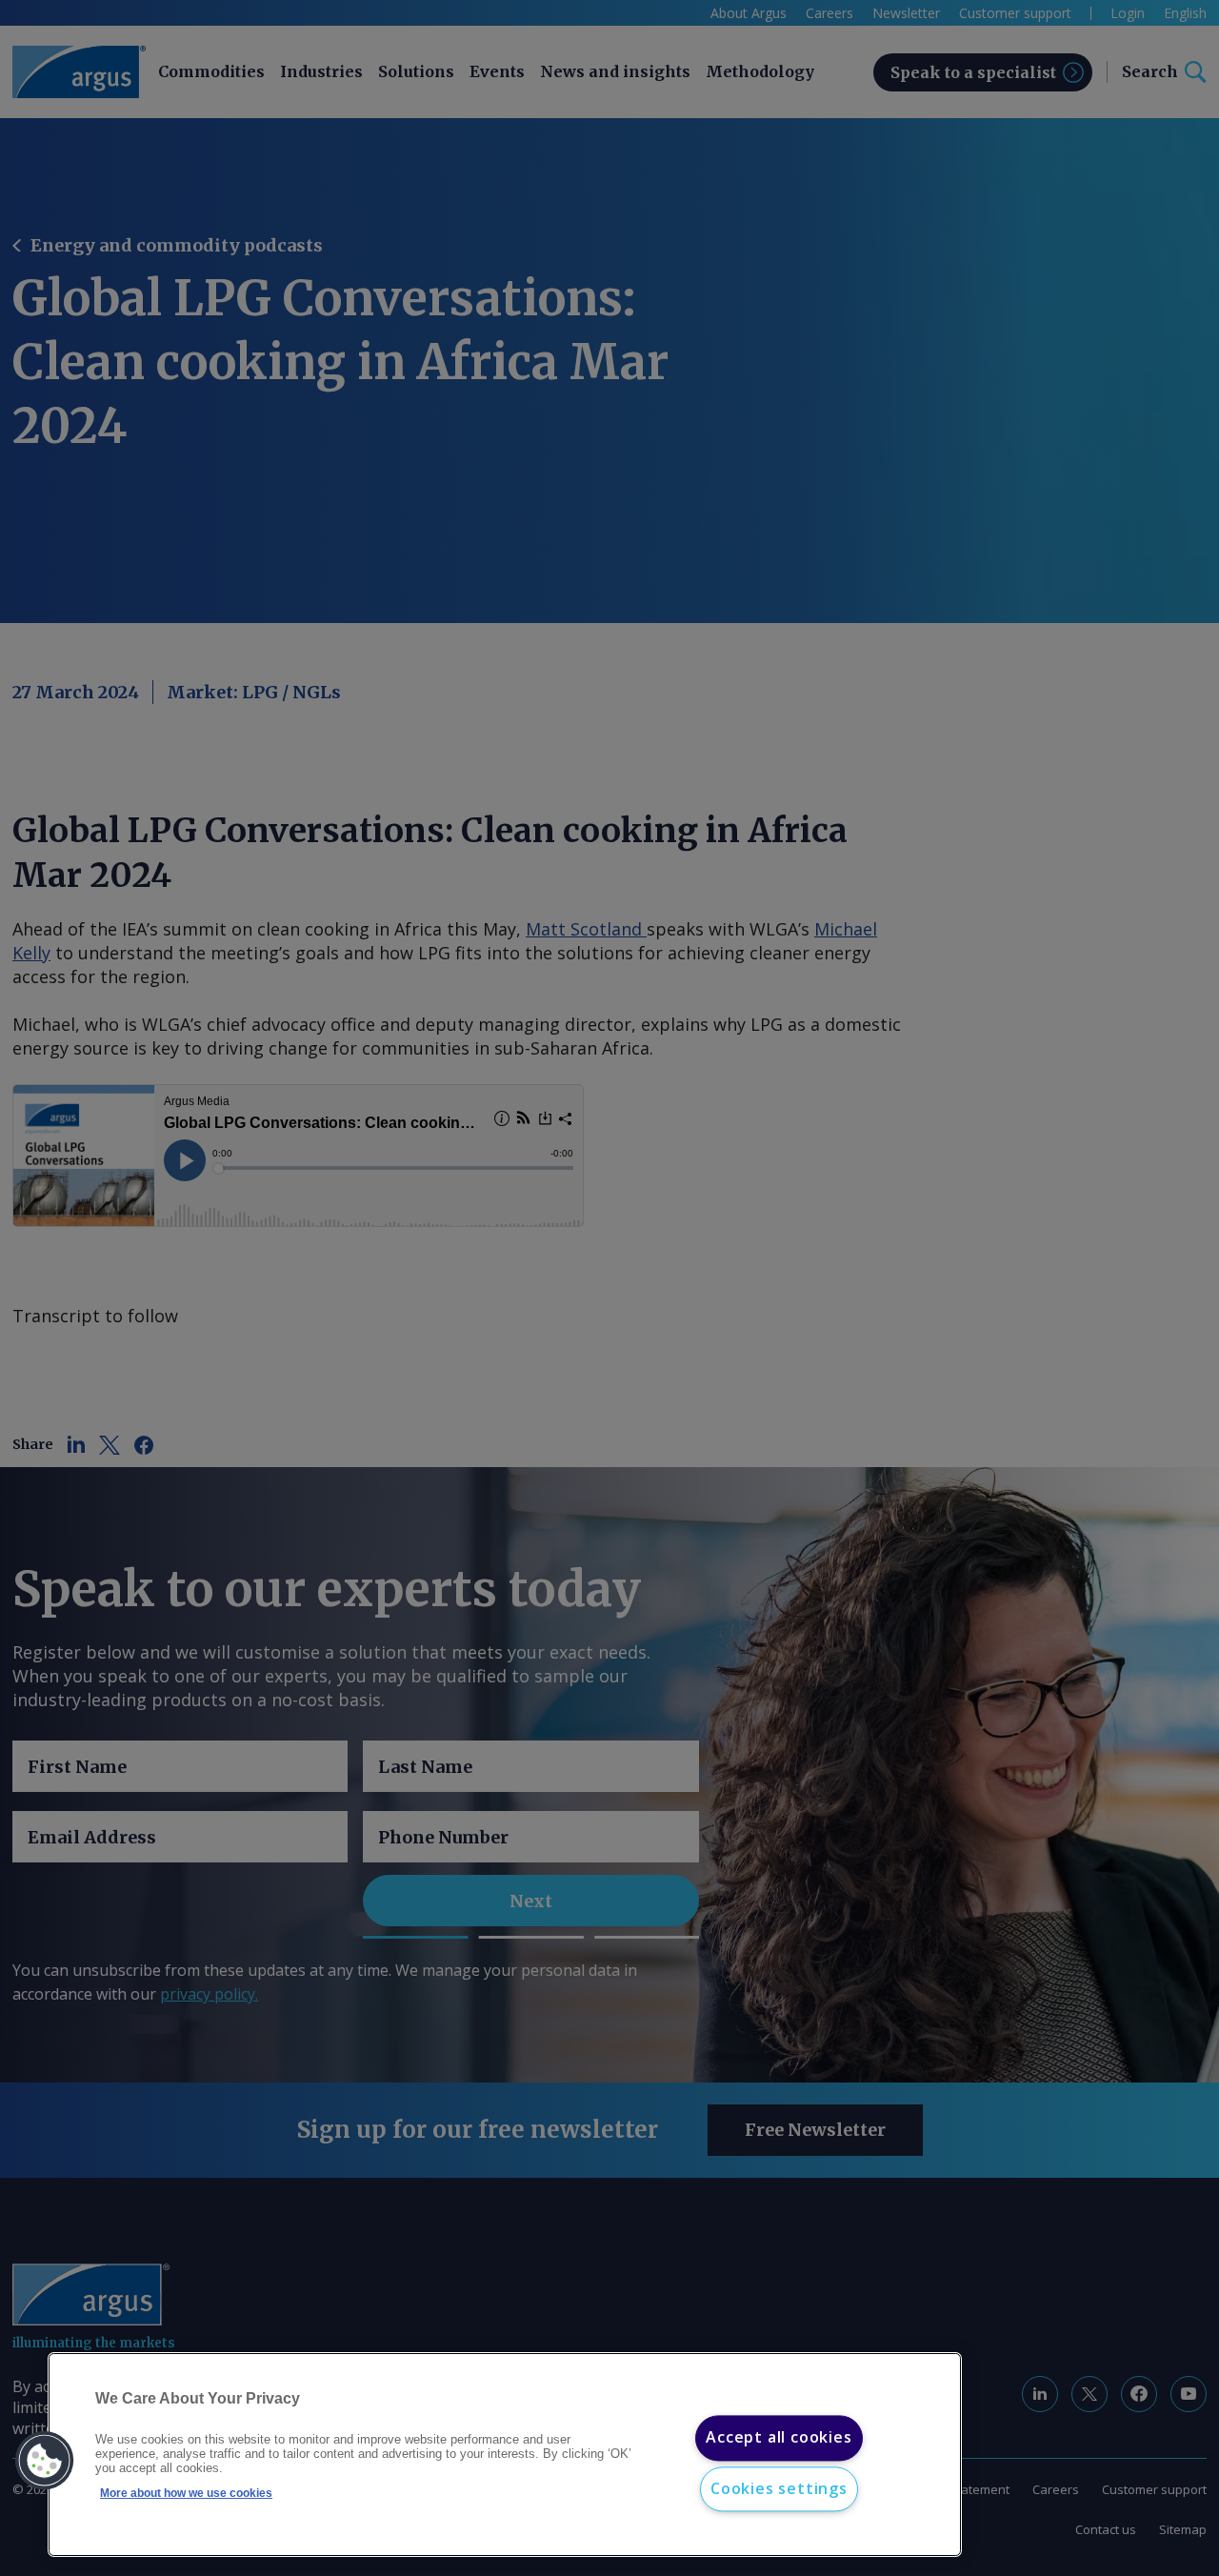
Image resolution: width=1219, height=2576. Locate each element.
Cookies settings (779, 2488)
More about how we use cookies (186, 2493)
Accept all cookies (779, 2438)
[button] (45, 2461)
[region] (505, 2455)
